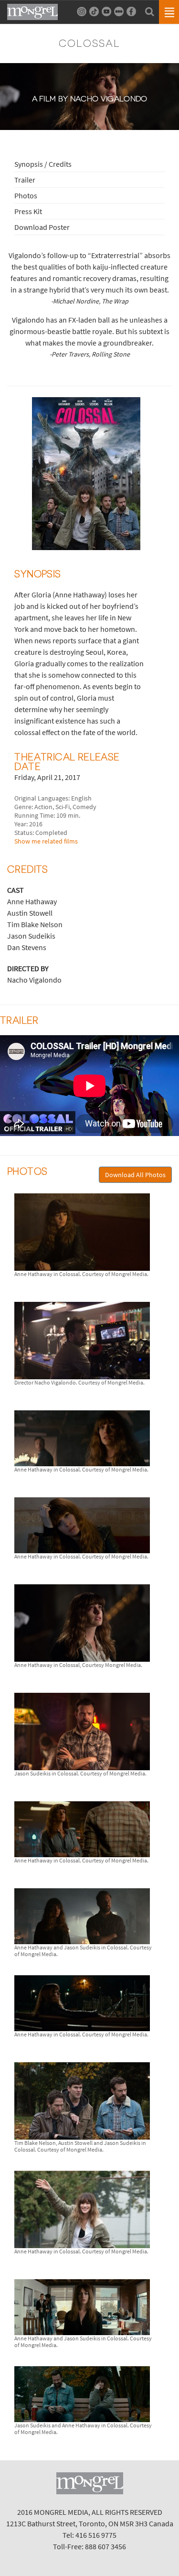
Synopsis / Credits (43, 164)
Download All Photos (135, 1175)
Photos (26, 195)
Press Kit (28, 211)
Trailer (25, 180)
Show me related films (46, 841)
